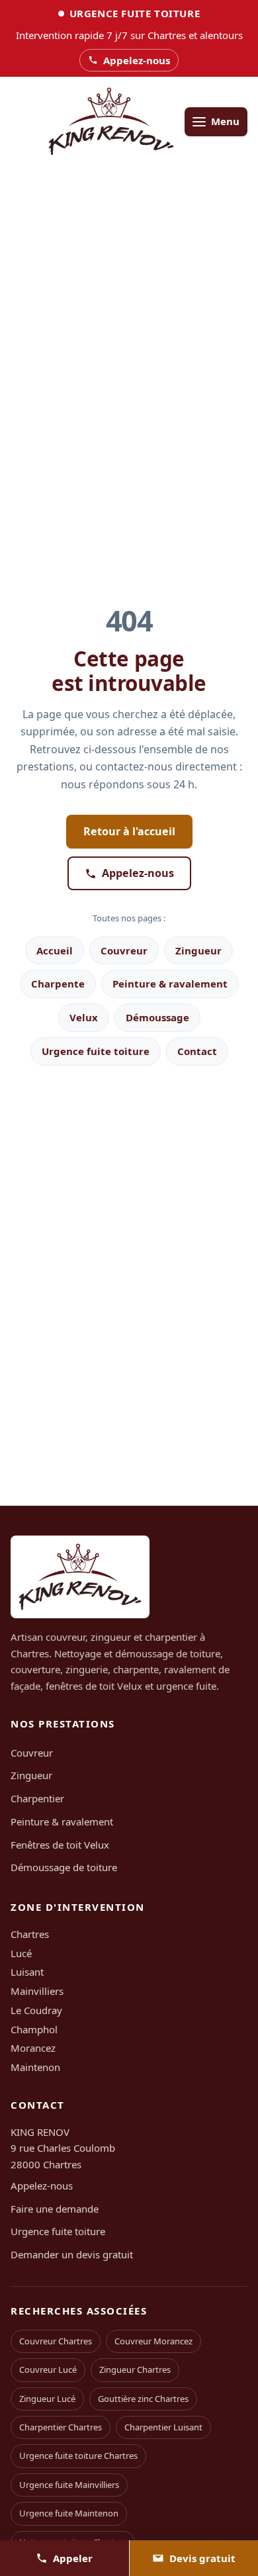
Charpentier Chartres (61, 2427)
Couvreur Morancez (153, 2341)
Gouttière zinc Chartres (143, 2399)
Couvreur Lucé (48, 2369)
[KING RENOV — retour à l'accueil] (111, 121)
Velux (84, 1017)
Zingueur (198, 950)
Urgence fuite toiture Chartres (78, 2456)
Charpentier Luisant (163, 2427)
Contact (197, 1051)
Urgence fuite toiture (96, 1051)
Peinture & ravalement (170, 984)
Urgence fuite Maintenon (69, 2513)
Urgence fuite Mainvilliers (69, 2485)
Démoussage (157, 1017)
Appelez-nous (138, 873)
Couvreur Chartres (56, 2341)
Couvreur (124, 950)
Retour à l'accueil (129, 831)
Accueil (55, 950)
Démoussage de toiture (64, 1867)
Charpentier (37, 1798)
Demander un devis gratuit (72, 2254)
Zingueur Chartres (135, 2369)
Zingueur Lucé (47, 2399)
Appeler (73, 2558)
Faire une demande (55, 2209)
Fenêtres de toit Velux (60, 1845)
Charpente (58, 984)
